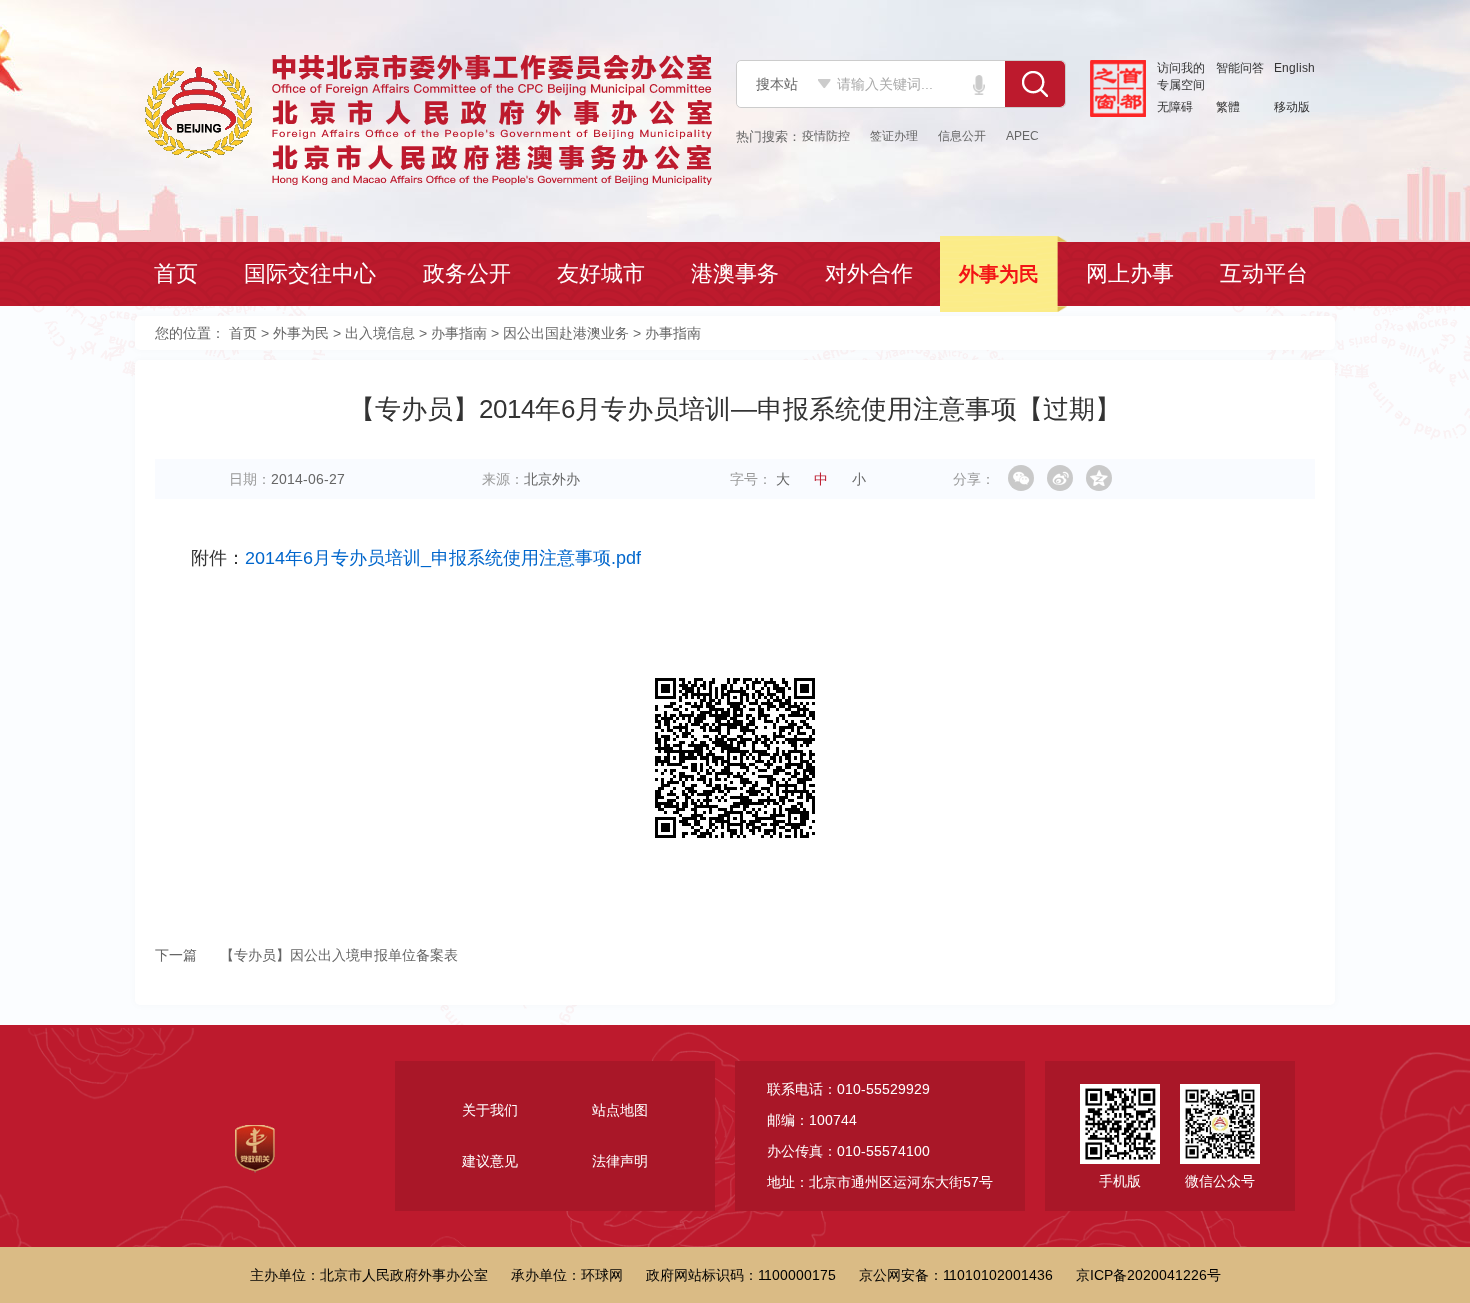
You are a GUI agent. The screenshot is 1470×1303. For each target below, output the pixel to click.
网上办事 (1132, 273)
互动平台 (1266, 273)
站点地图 (620, 1110)
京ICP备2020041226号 (1148, 1275)
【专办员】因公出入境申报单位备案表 (306, 955)
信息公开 (962, 136)
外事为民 (1001, 274)
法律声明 (620, 1161)
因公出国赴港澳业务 (566, 333)
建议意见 (490, 1161)
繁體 (1228, 107)
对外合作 (871, 273)
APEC (1022, 136)
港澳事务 (737, 273)
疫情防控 (826, 136)
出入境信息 (380, 333)
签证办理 (894, 136)
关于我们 (490, 1110)
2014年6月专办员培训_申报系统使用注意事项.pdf (443, 558)
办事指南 (459, 333)
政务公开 (469, 273)
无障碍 (1175, 107)
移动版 (1292, 107)
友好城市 (603, 273)
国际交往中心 (312, 273)
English (1294, 68)
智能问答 (1240, 68)
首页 (178, 273)
